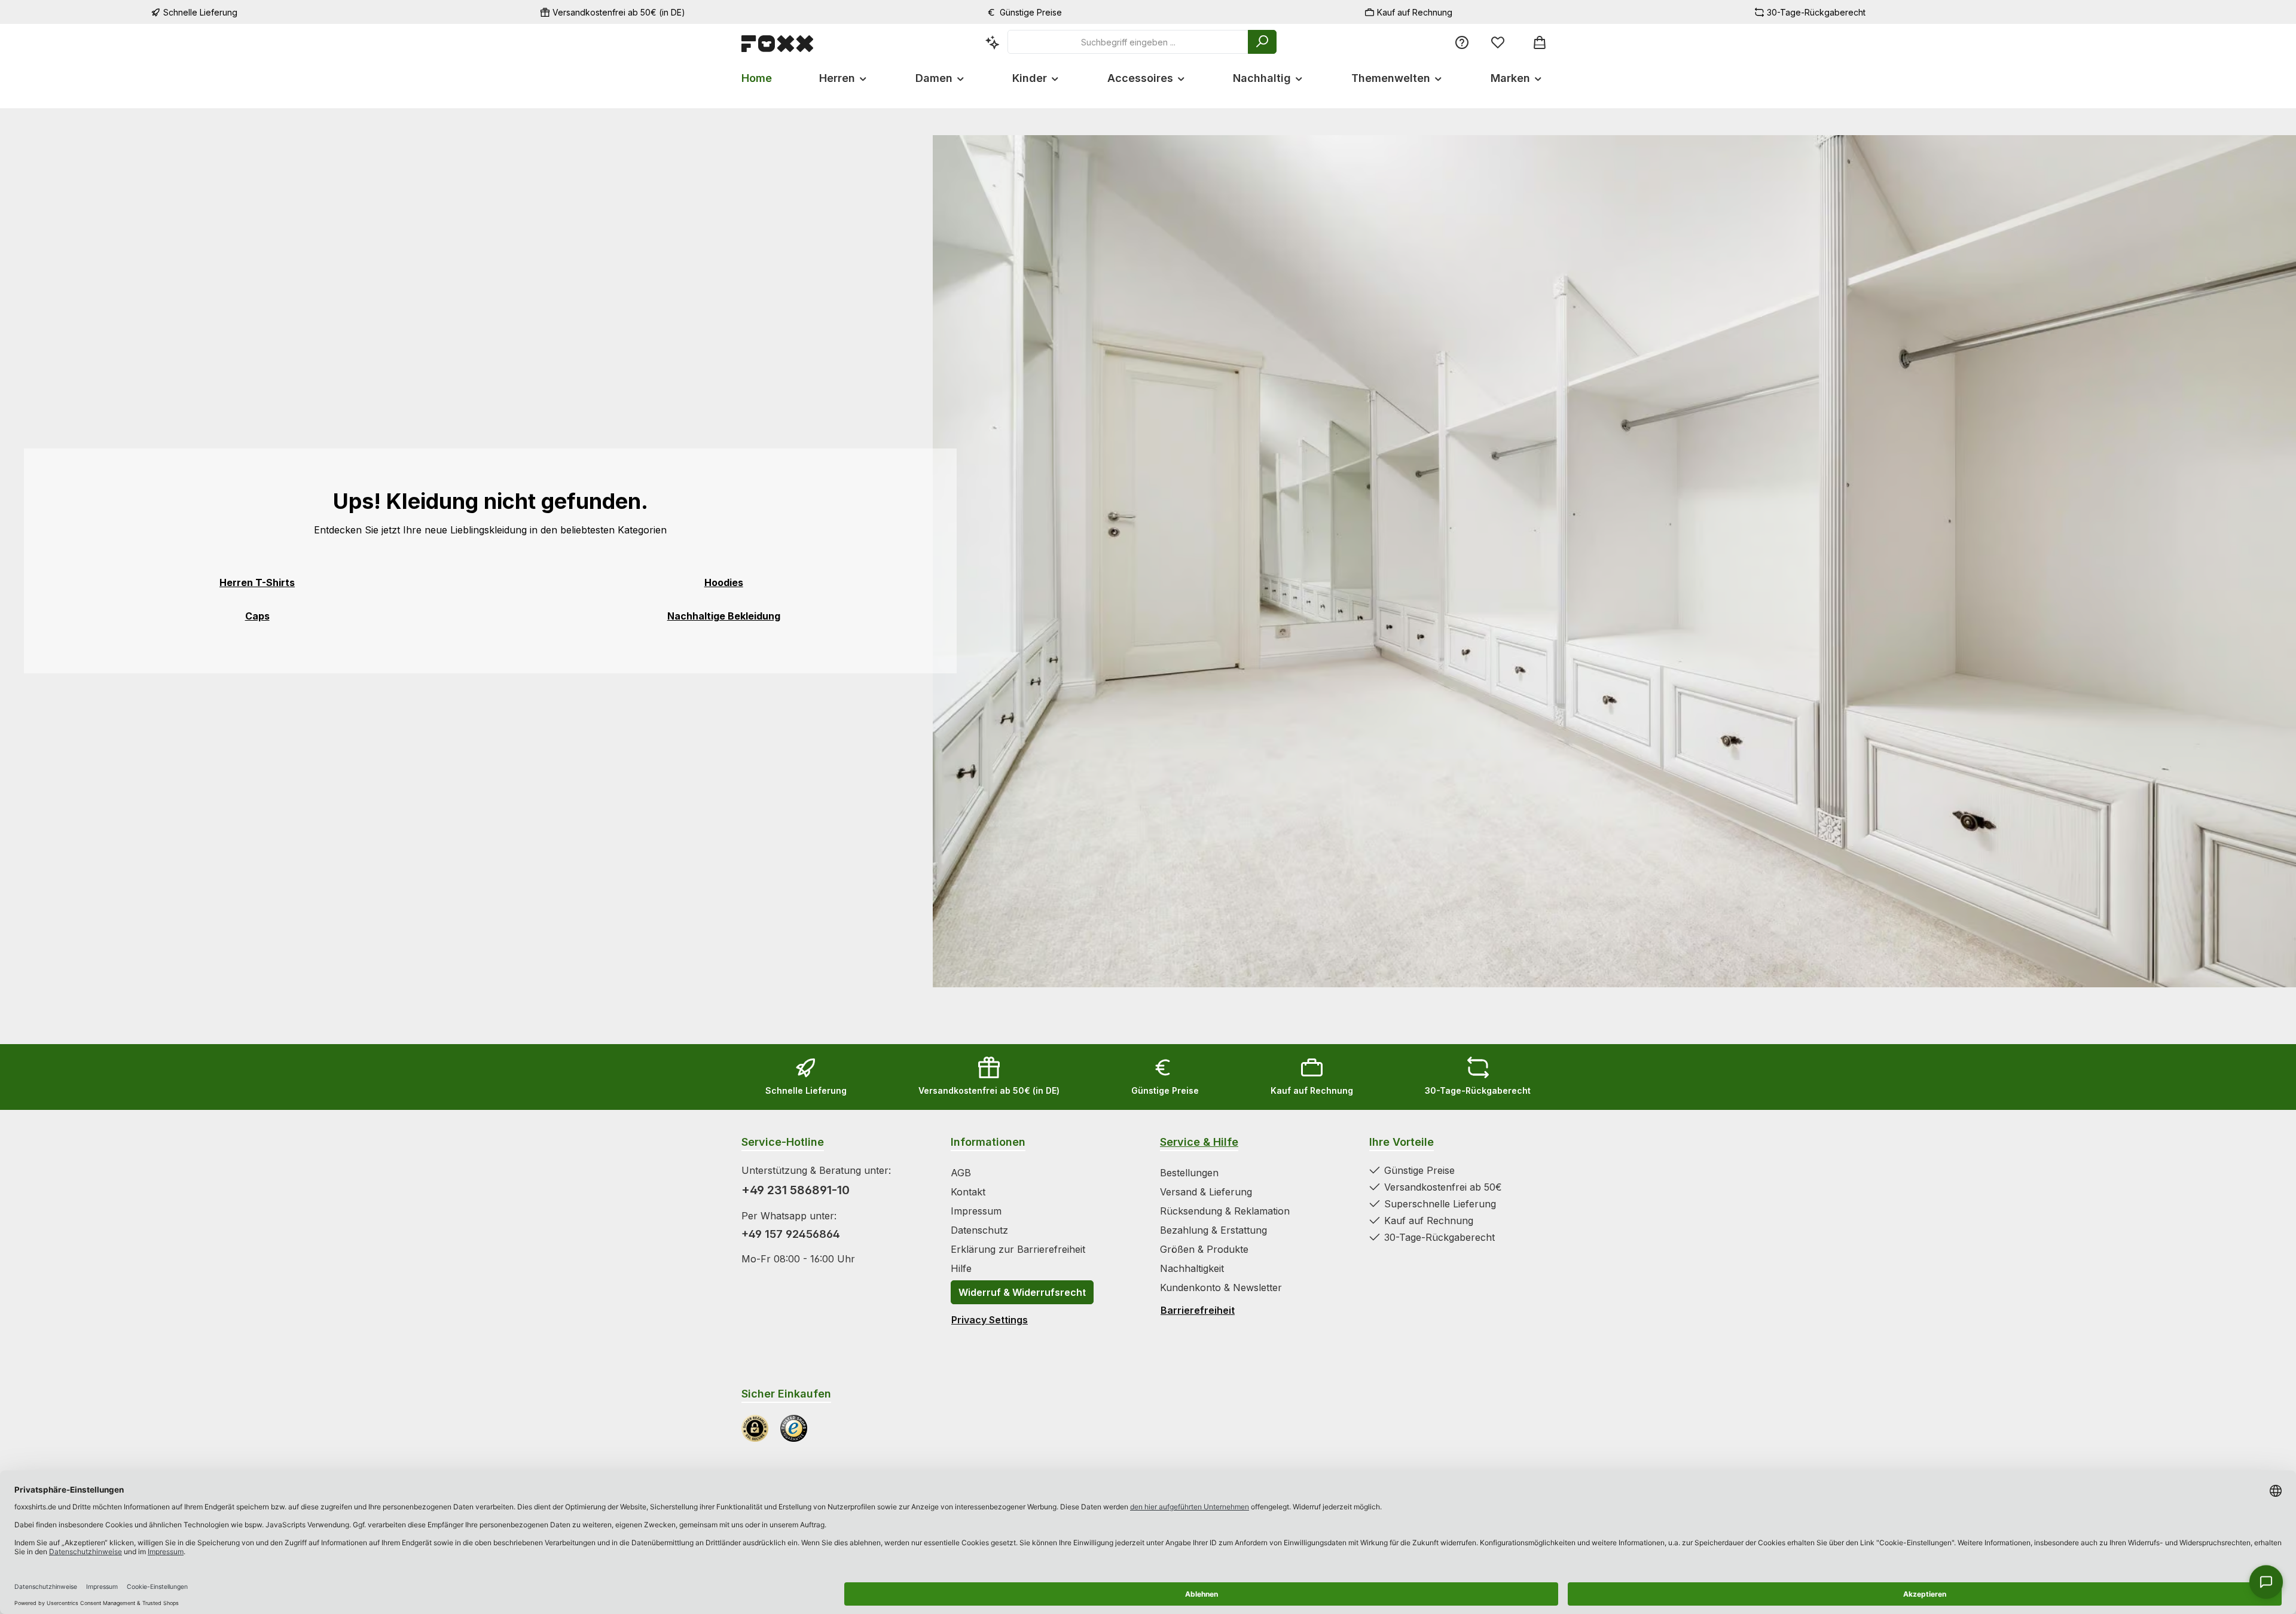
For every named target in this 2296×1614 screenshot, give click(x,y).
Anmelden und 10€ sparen (1031, 866)
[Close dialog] (1366, 671)
